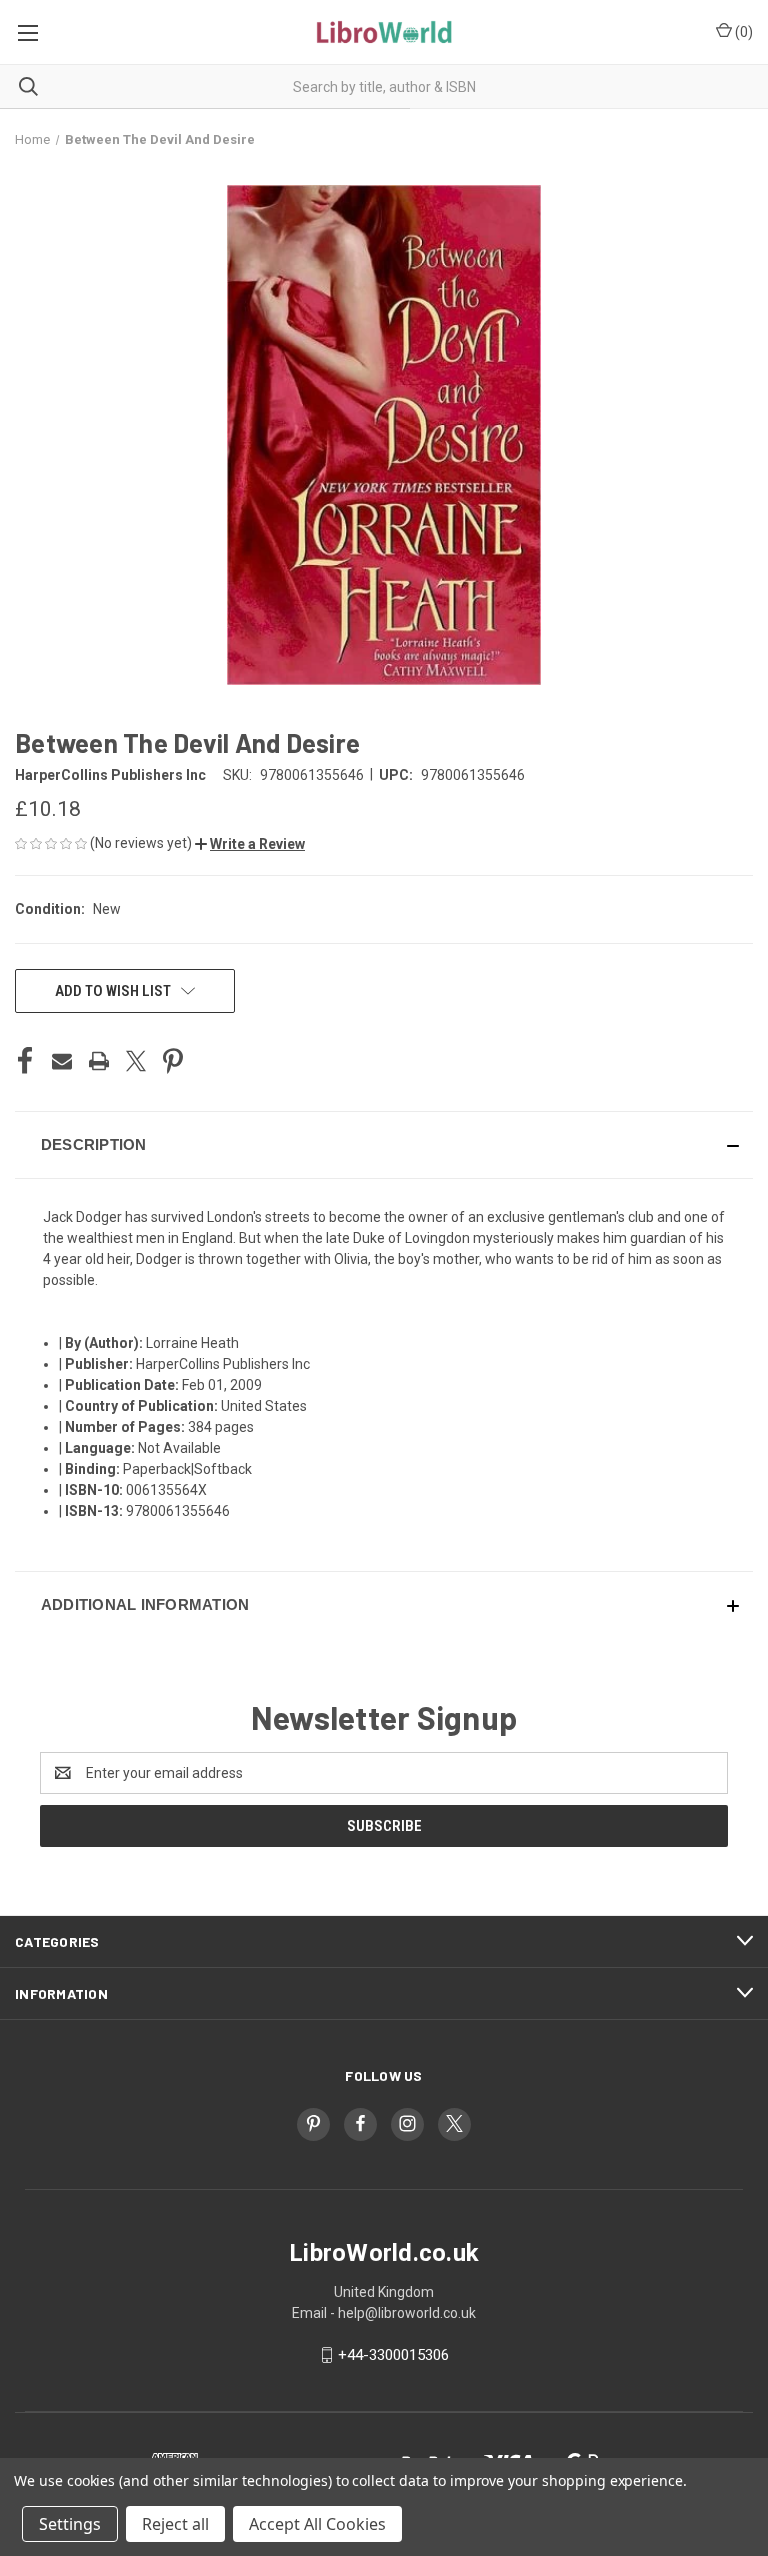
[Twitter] (136, 1061)
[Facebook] (25, 1061)
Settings (70, 2524)
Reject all (175, 2524)
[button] (250, 844)
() (742, 32)
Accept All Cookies (317, 2524)
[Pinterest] (173, 1061)
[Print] (99, 1061)
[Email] (62, 1061)
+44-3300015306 (393, 2355)
